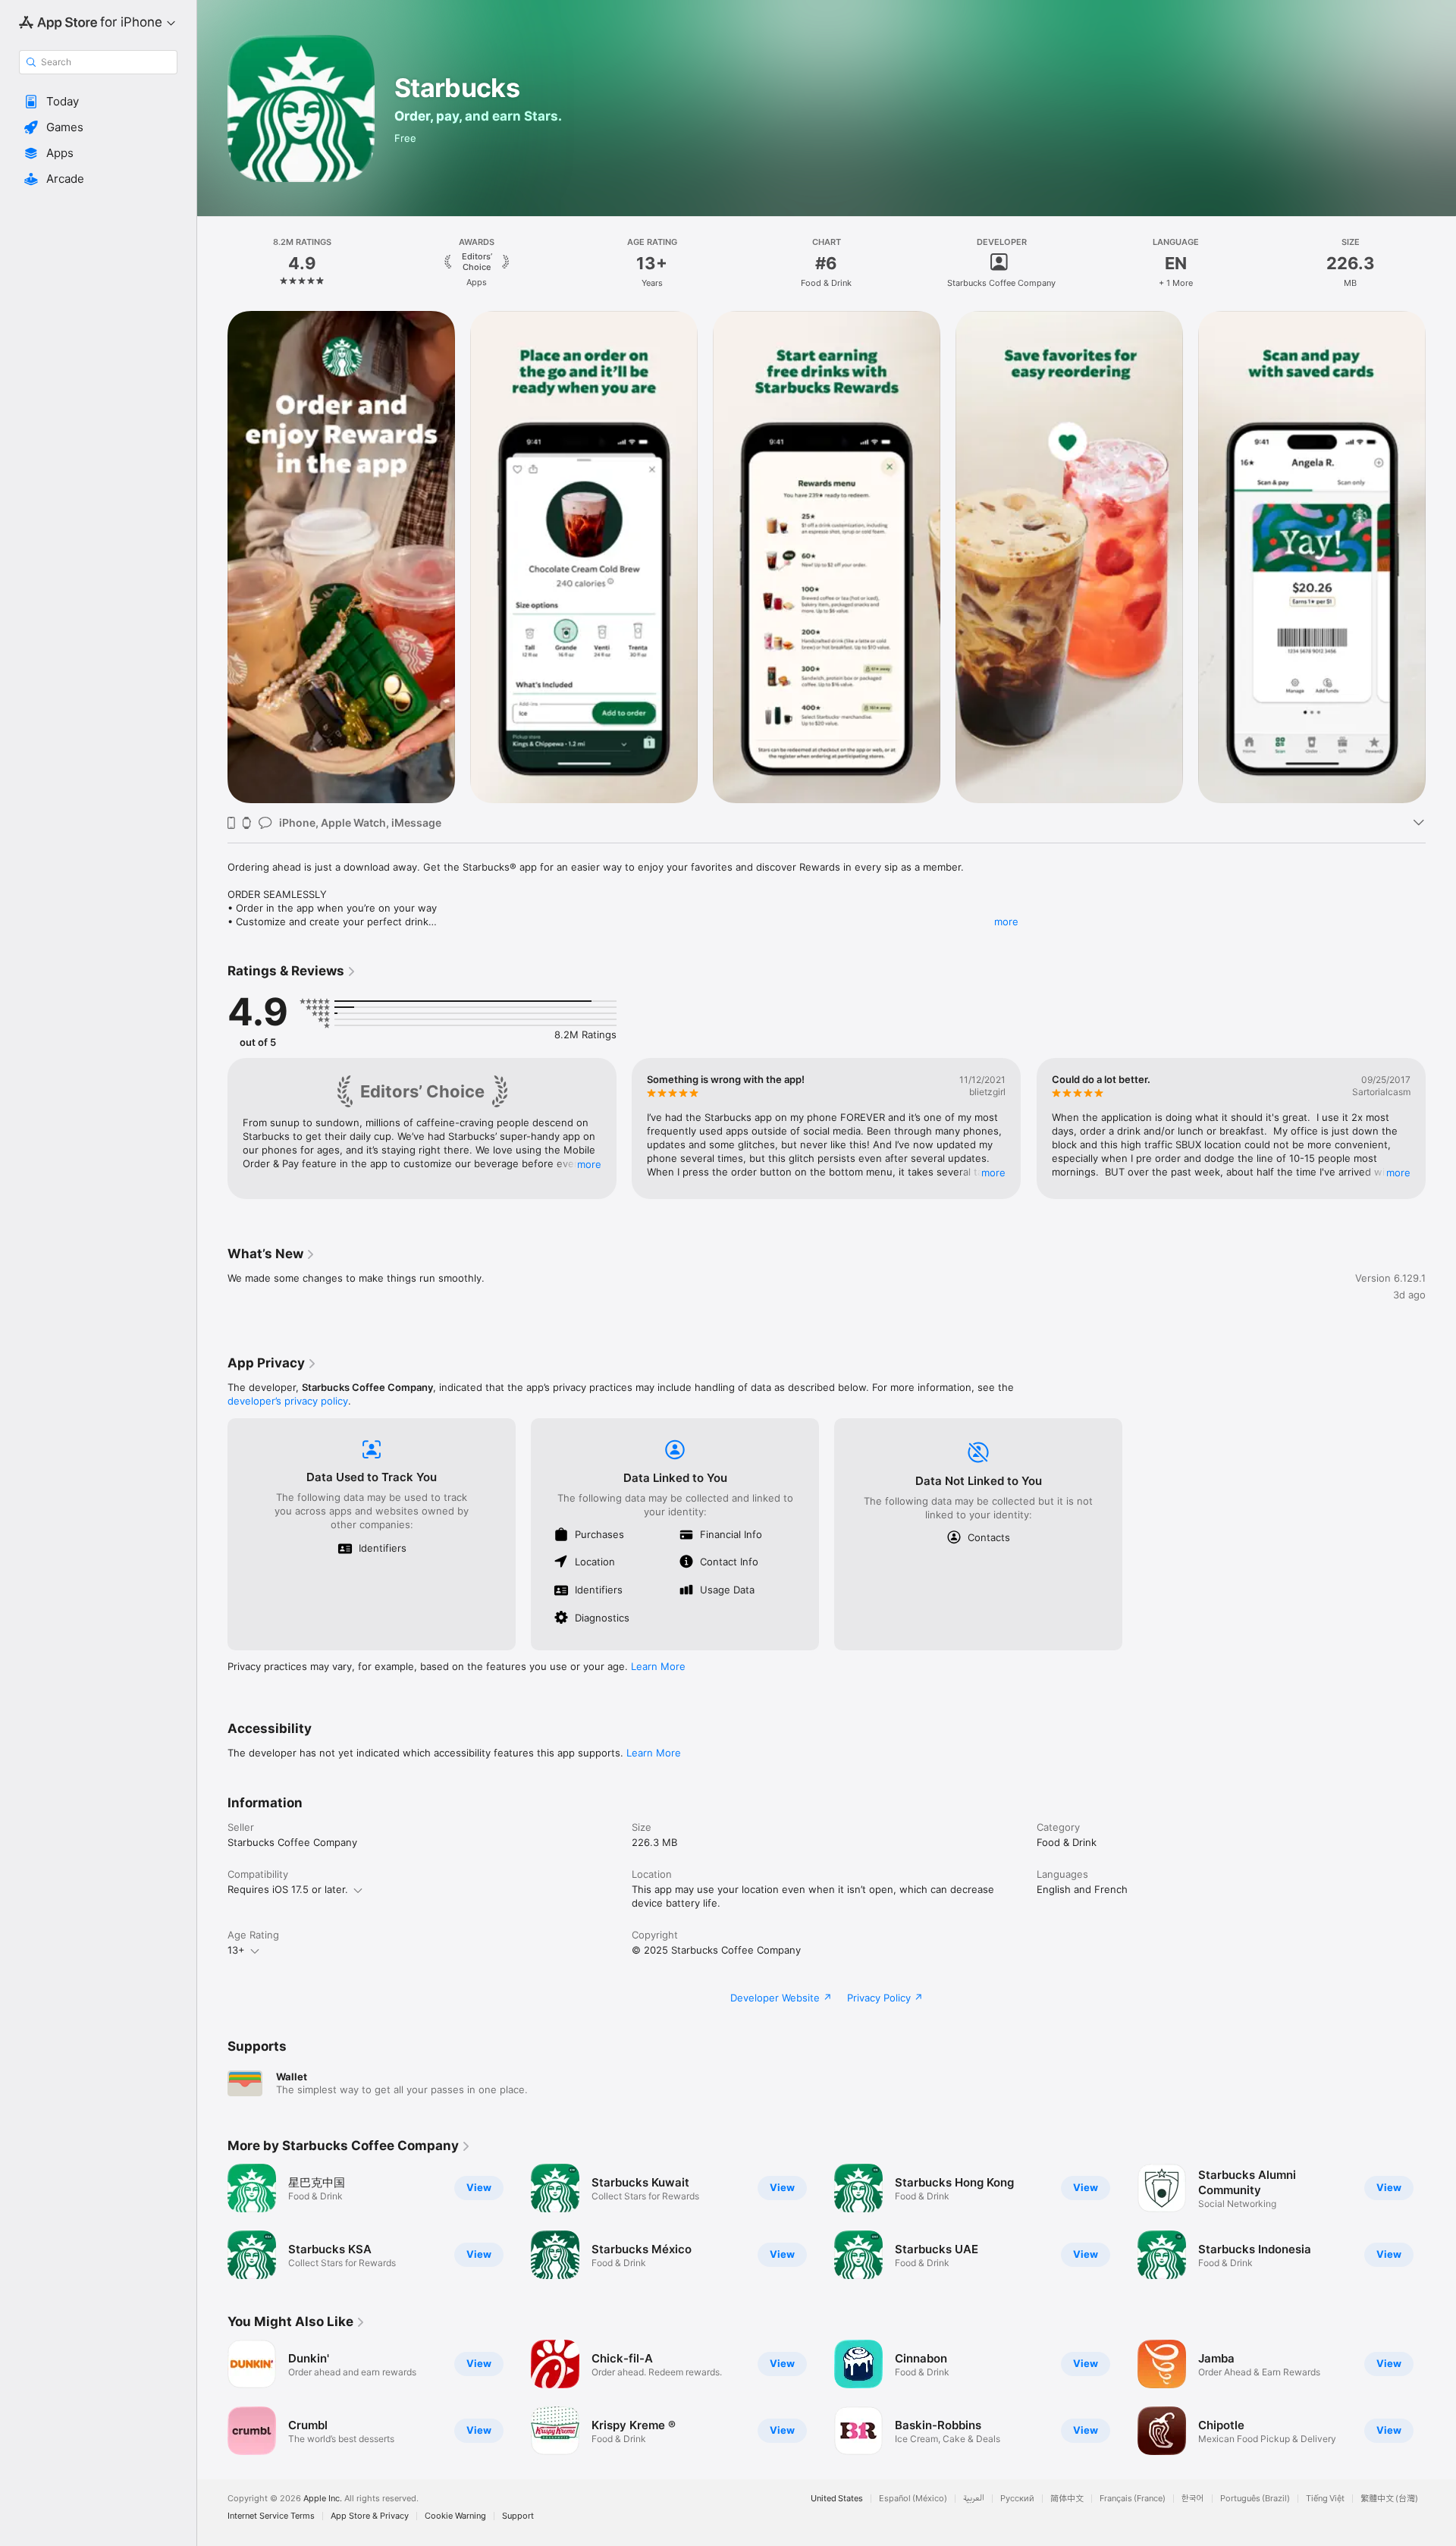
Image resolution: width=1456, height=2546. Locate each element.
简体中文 (1067, 2499)
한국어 (1193, 2499)
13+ (236, 1950)
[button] (98, 102)
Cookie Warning (455, 2516)
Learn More (658, 1666)
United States (837, 2499)
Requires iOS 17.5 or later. (288, 1889)
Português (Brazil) (1255, 2499)
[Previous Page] (212, 557)
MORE (589, 1164)
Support (518, 2516)
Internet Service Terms (271, 2516)
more (1006, 921)
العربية (974, 2499)
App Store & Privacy (370, 2516)
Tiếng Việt (1325, 2499)
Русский (1017, 2499)
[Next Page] (1441, 557)
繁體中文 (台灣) (1389, 2499)
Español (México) (913, 2499)
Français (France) (1133, 2499)
